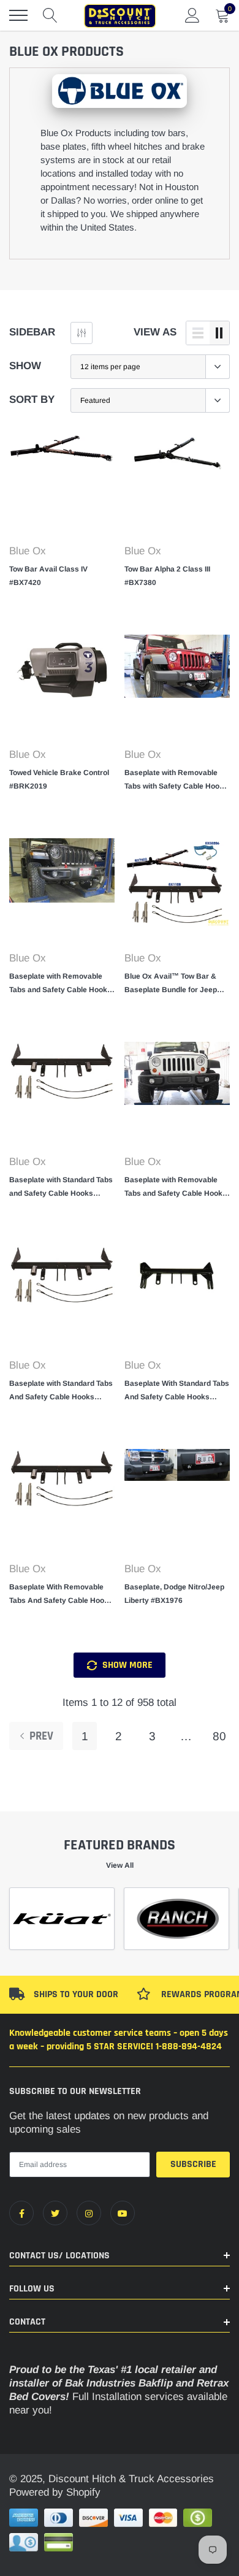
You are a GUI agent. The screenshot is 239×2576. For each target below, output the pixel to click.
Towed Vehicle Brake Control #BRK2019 (59, 779)
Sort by (32, 399)
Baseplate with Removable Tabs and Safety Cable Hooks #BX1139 (60, 984)
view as (155, 332)
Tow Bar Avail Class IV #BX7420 (48, 576)
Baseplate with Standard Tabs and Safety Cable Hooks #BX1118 (61, 1188)
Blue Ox (28, 551)
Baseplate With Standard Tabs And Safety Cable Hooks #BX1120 (177, 1391)
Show (25, 366)
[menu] (18, 15)
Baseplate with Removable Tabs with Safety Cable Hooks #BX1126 (176, 781)
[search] (50, 15)
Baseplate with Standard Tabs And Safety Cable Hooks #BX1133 (61, 1391)
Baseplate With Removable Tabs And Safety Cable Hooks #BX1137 (61, 1595)
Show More (126, 1665)
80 (219, 1736)
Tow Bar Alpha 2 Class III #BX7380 (167, 576)
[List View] (198, 333)
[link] (62, 484)
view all (120, 1865)
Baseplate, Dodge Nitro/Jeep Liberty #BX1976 (174, 1594)
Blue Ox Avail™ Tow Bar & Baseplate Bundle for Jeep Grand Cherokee (171, 984)
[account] (192, 15)
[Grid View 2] (219, 333)
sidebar (32, 332)
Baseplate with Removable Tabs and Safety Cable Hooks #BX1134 (176, 1188)
